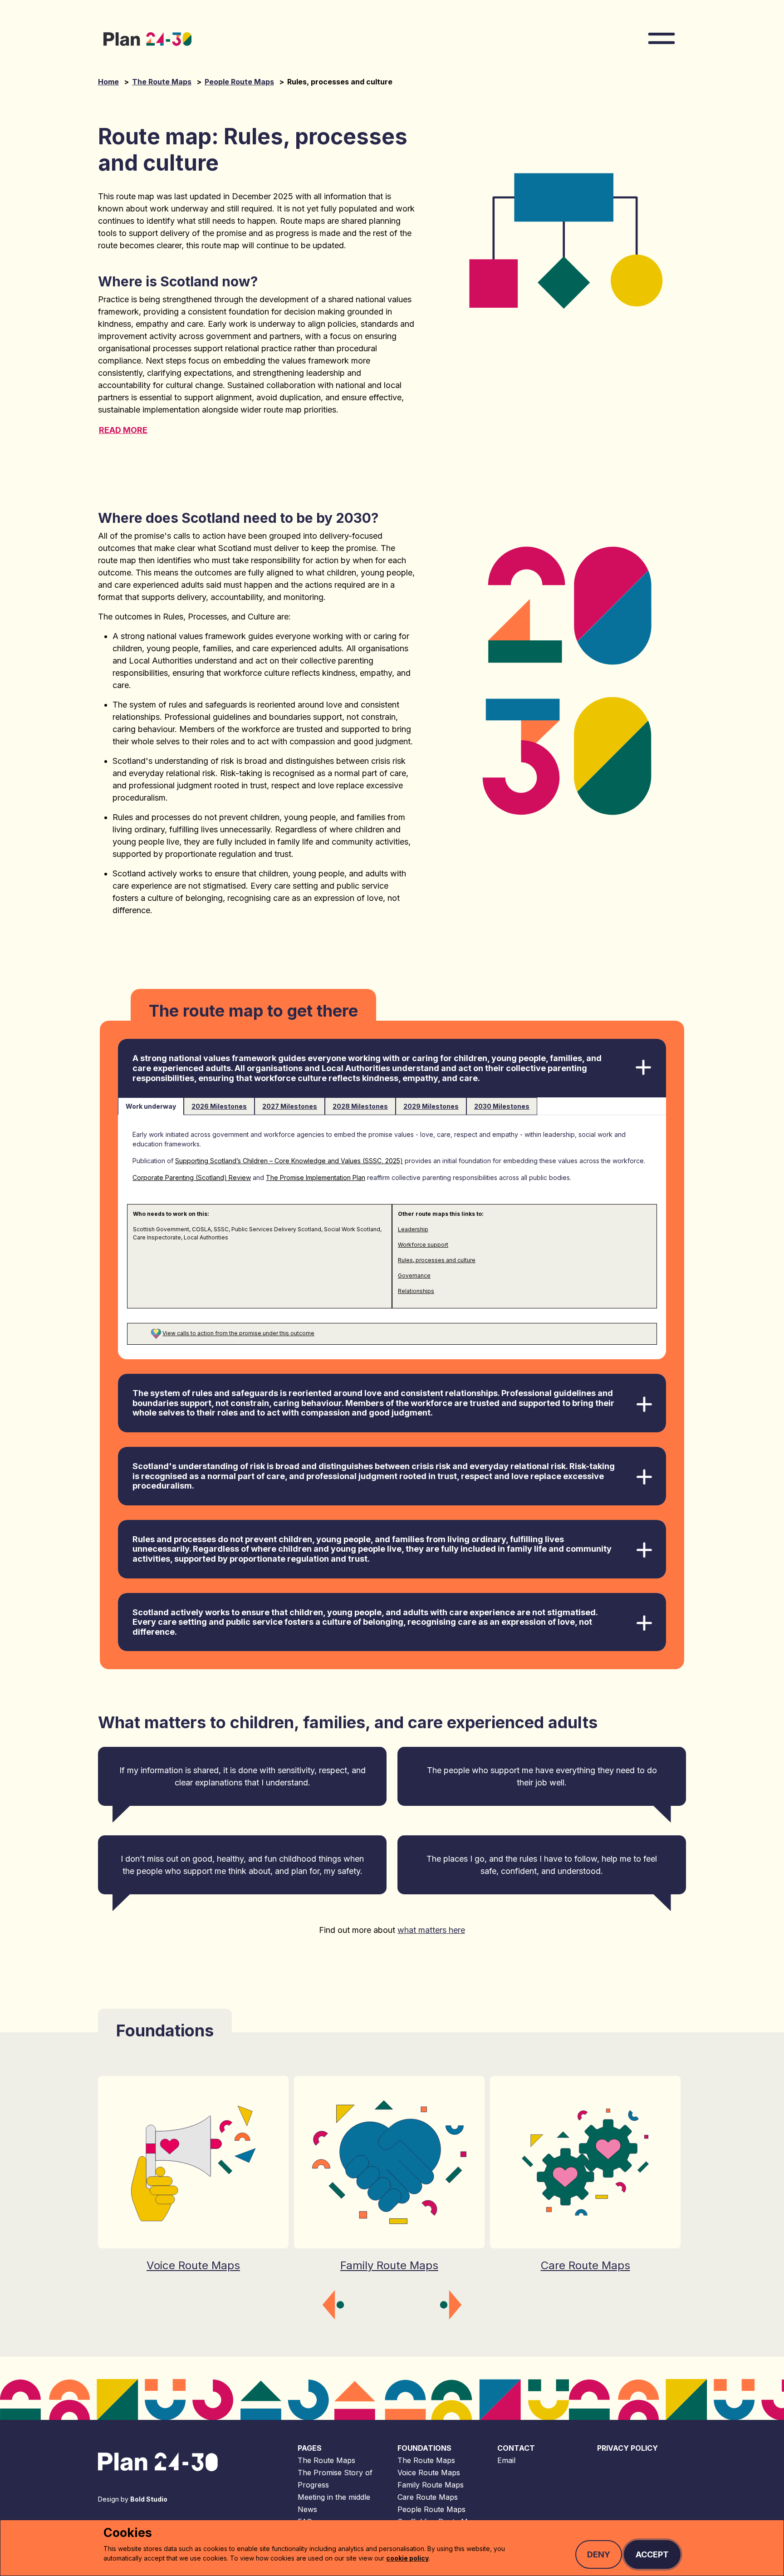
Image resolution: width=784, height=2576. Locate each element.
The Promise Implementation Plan (316, 1177)
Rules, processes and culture (437, 1260)
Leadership (413, 1229)
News (307, 2509)
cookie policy (407, 2558)
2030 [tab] (502, 1106)
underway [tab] (151, 1106)
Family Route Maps (431, 2485)
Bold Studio (149, 2499)
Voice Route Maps (429, 2473)
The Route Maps (162, 82)
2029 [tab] (431, 1106)
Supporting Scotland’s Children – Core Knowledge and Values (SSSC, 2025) (289, 1161)
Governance (414, 1276)
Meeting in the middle (334, 2497)
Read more (123, 430)
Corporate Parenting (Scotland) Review (192, 1177)
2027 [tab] (290, 1106)
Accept (652, 2554)
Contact (516, 2448)
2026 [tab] (219, 1106)
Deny (599, 2554)
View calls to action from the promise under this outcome (238, 1333)
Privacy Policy (627, 2448)
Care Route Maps (428, 2497)
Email (506, 2460)
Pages (310, 2448)
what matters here (431, 1930)
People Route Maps (239, 82)
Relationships (416, 1291)
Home (108, 82)
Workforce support (423, 1245)
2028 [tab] (360, 1106)
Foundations (424, 2448)
